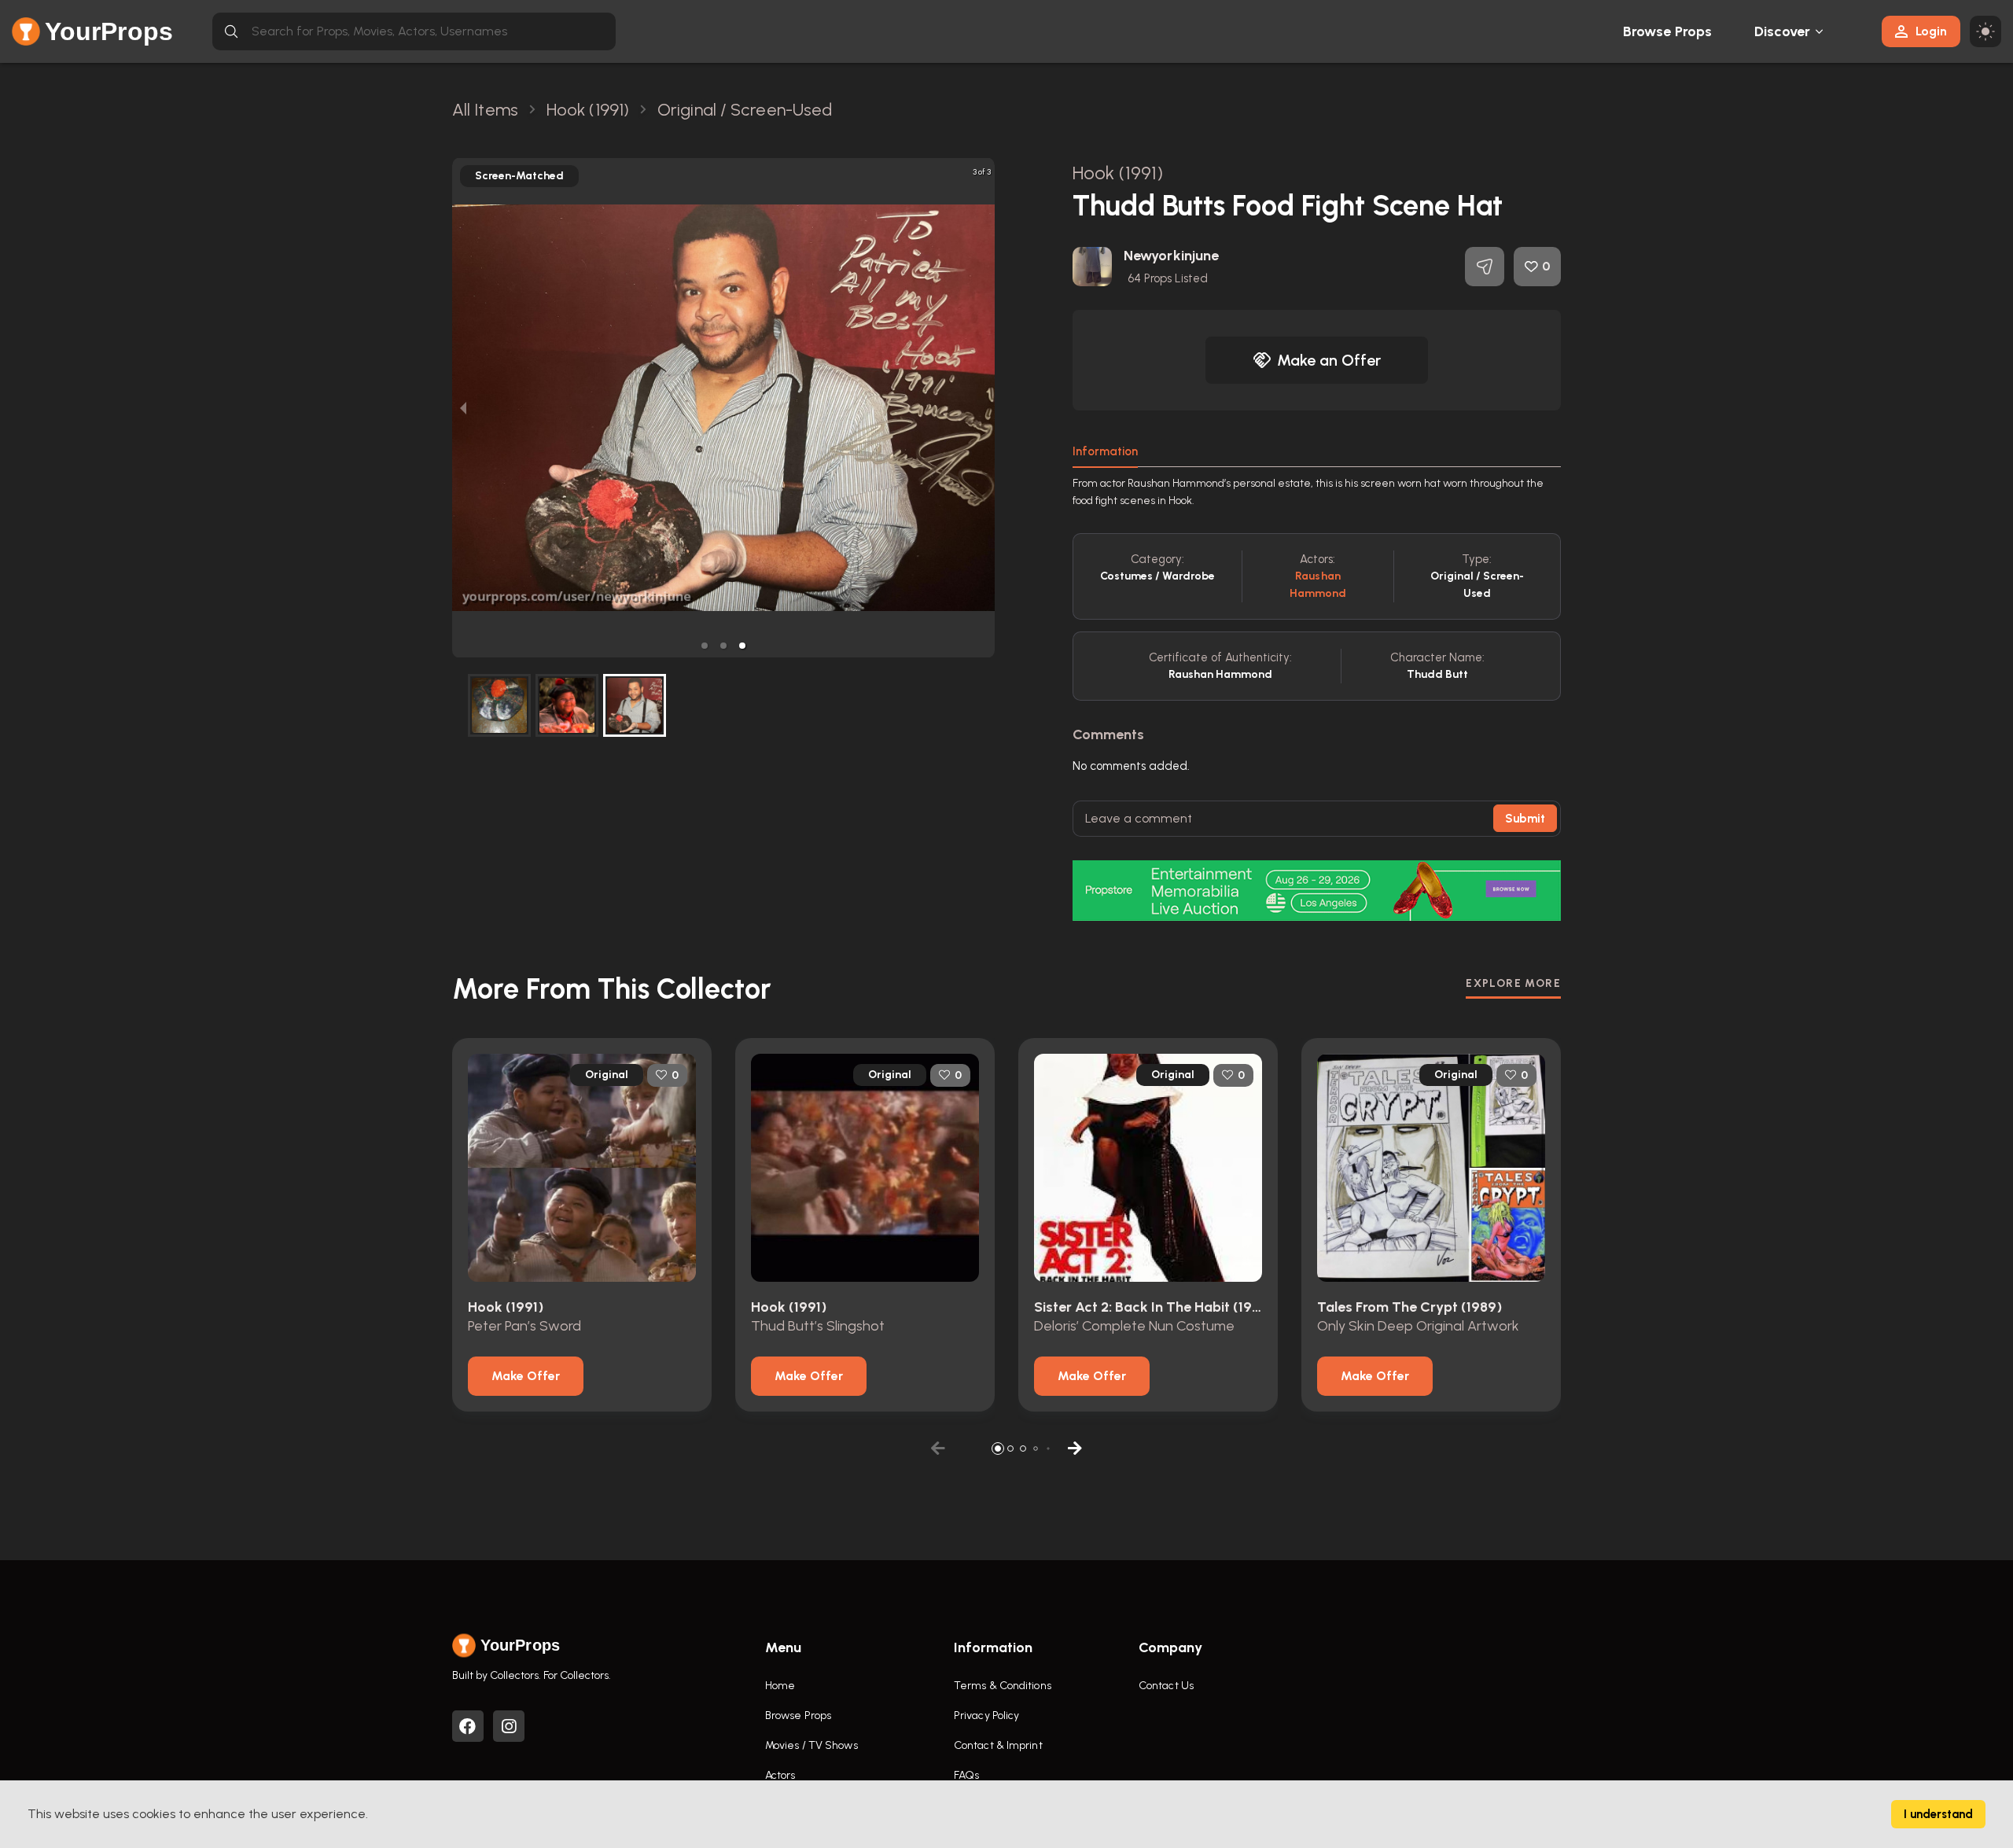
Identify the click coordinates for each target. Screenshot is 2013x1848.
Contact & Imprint (998, 1745)
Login (1931, 31)
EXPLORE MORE (1513, 983)
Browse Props (1667, 31)
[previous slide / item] (463, 408)
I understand (1938, 1814)
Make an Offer (1329, 360)
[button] (705, 646)
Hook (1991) (1118, 173)
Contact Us (1166, 1686)
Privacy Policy (986, 1715)
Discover (1783, 31)
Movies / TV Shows (811, 1745)
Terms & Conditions (1003, 1686)
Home (780, 1686)
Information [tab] (1105, 451)
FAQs (966, 1775)
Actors (780, 1775)
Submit (1525, 819)
